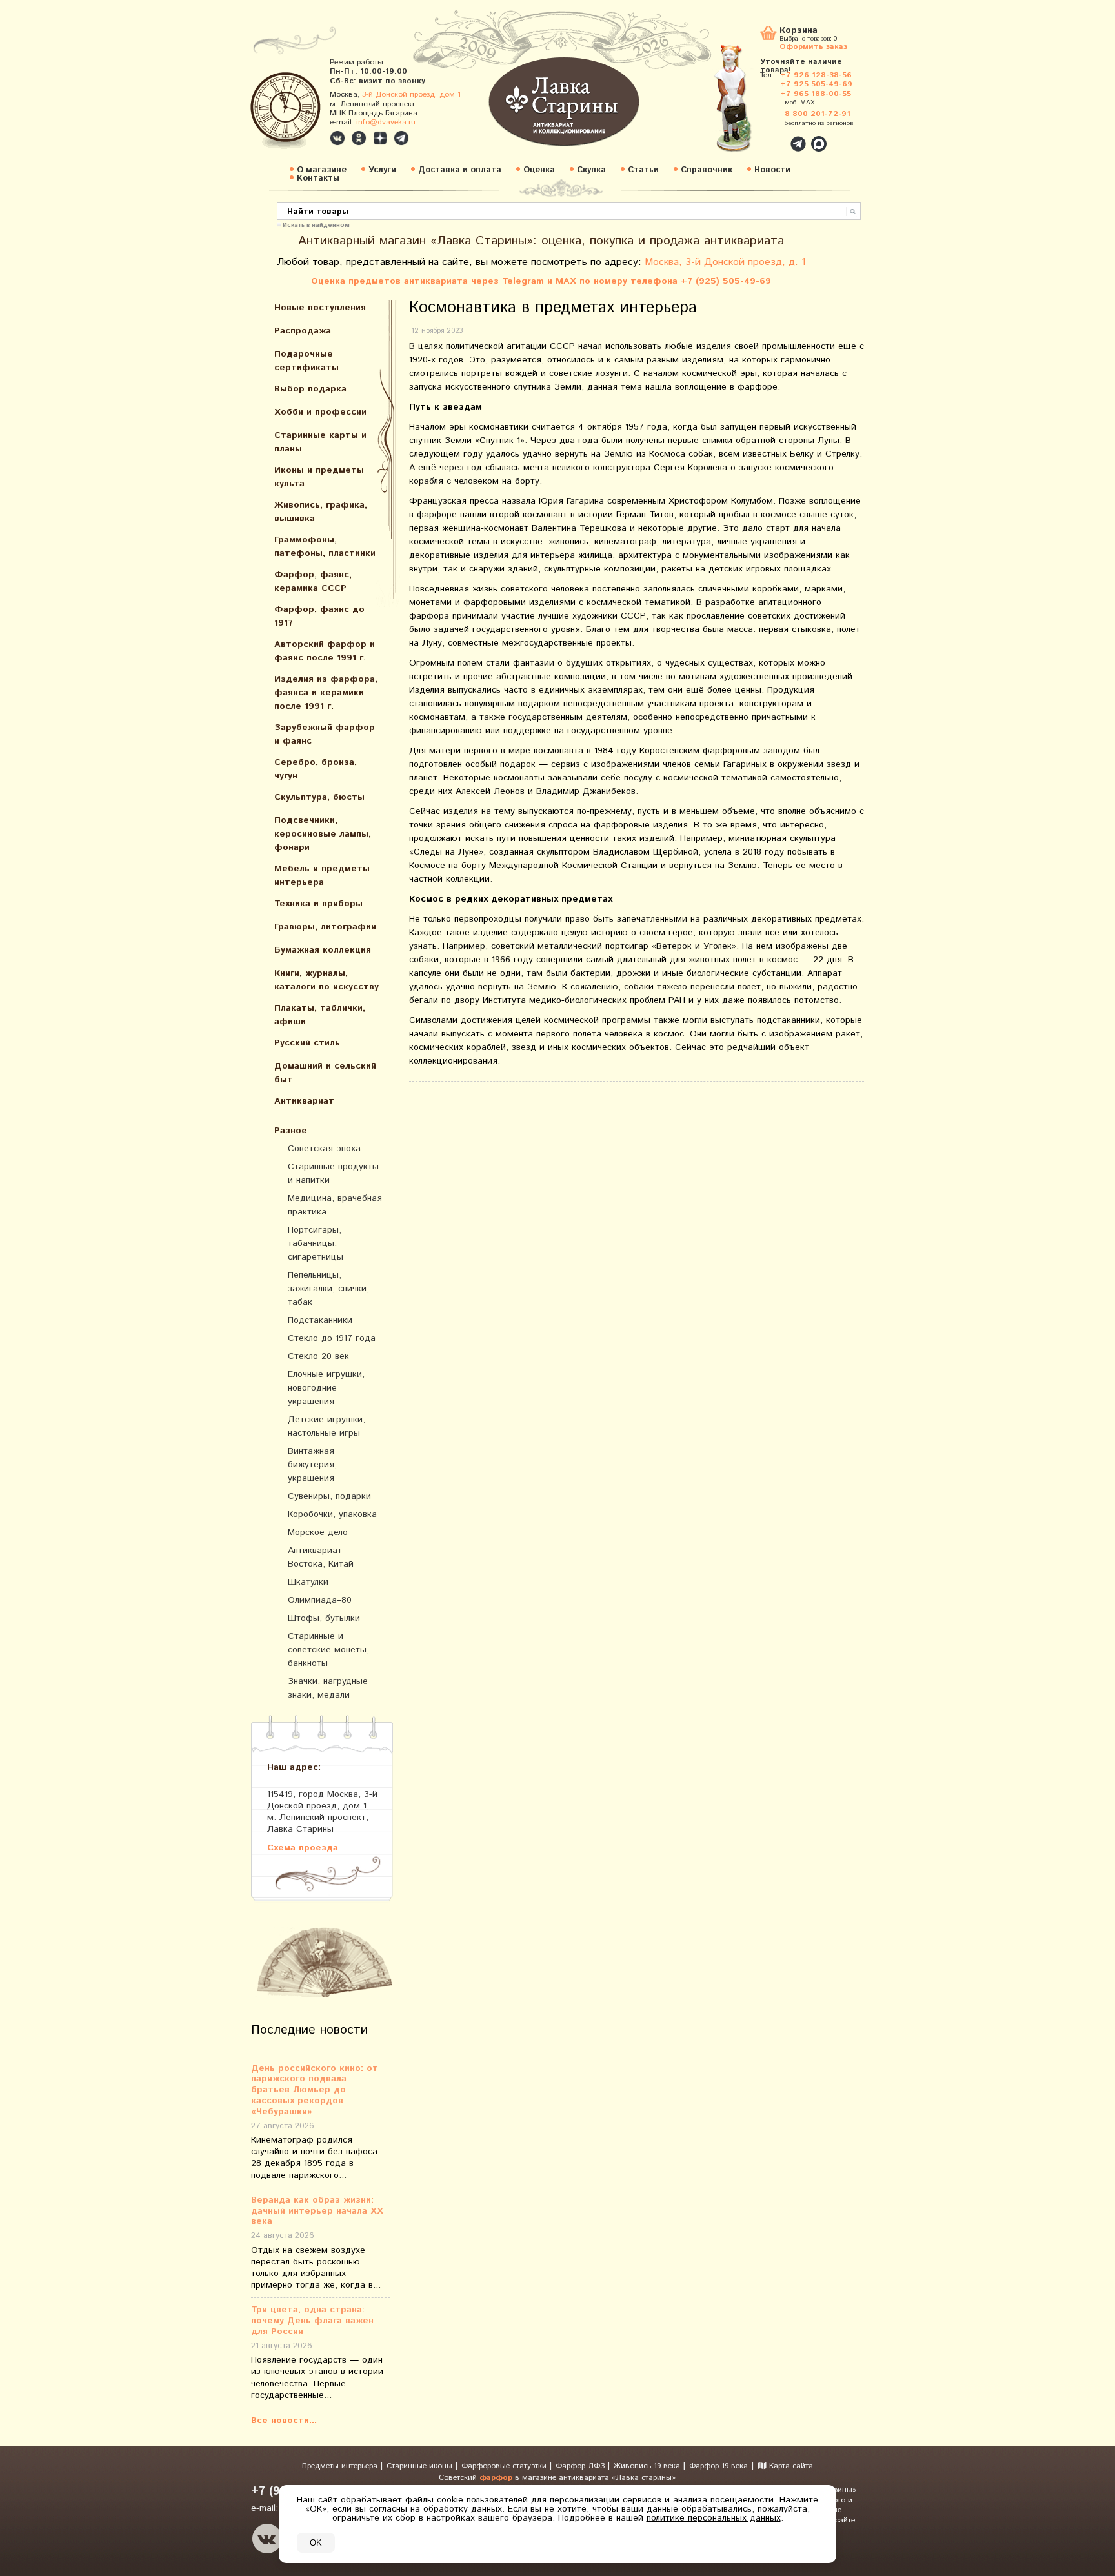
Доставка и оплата (460, 170)
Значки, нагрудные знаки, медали (328, 1688)
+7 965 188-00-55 (816, 94)
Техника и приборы (318, 904)
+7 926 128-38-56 (816, 75)
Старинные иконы (421, 2466)
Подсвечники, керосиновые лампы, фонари (323, 834)
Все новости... (284, 2421)
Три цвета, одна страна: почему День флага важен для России (312, 2321)
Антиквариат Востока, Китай (321, 1557)
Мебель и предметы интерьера (322, 876)
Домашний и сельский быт (325, 1073)
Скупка (591, 170)
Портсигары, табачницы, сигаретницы (316, 1243)
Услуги (382, 170)
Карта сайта (790, 2466)
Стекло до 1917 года (332, 1338)
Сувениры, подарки (329, 1496)
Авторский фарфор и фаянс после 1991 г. (325, 651)
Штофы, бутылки (324, 1618)
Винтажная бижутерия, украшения (312, 1465)
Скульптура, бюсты (319, 797)
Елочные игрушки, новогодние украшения (326, 1388)
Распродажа (303, 331)
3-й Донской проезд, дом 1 (411, 94)
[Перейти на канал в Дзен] (380, 138)
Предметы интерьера (341, 2466)
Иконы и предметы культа (319, 477)
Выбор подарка (310, 389)
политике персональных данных (714, 2518)
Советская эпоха (324, 1149)
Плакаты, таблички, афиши (320, 1015)
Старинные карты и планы (320, 442)
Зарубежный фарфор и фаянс (325, 734)
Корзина (799, 31)
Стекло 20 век (318, 1356)
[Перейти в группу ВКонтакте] (337, 138)
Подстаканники (320, 1320)
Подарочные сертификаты (306, 361)
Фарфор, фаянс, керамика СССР (313, 581)
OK (316, 2543)
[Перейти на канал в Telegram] (401, 138)
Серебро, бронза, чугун (316, 769)
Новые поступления (320, 308)
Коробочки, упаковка (332, 1514)
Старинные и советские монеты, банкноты (328, 1650)
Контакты (318, 178)
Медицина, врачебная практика (335, 1205)
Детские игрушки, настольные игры (326, 1426)
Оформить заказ (813, 46)
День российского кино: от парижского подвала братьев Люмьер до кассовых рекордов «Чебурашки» (315, 2090)
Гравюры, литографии (325, 927)
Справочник (707, 170)
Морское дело (318, 1532)
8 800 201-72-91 (818, 114)
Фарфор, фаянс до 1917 (319, 616)
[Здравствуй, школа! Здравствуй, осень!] (747, 104)
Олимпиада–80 (320, 1600)
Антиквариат (304, 1101)
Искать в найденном (316, 224)
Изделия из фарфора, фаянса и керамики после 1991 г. (326, 693)
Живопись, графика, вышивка (321, 512)
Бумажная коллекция (323, 950)
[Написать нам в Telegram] (770, 137)
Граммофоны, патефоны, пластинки (325, 547)
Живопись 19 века (648, 2466)
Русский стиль (307, 1043)
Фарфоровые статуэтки (505, 2466)
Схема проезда (303, 1848)
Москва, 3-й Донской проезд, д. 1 (725, 262)
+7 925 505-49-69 (816, 84)
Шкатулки (308, 1582)
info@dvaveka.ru (386, 122)
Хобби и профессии (320, 412)
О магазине (322, 170)
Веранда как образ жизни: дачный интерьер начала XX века (317, 2211)
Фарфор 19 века (718, 2466)
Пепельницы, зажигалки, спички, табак (328, 1289)
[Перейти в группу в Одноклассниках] (359, 138)
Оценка (539, 170)
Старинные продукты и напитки (333, 1174)
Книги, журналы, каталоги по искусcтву (326, 980)
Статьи (643, 170)
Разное (291, 1131)
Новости (772, 170)
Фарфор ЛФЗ (581, 2466)
